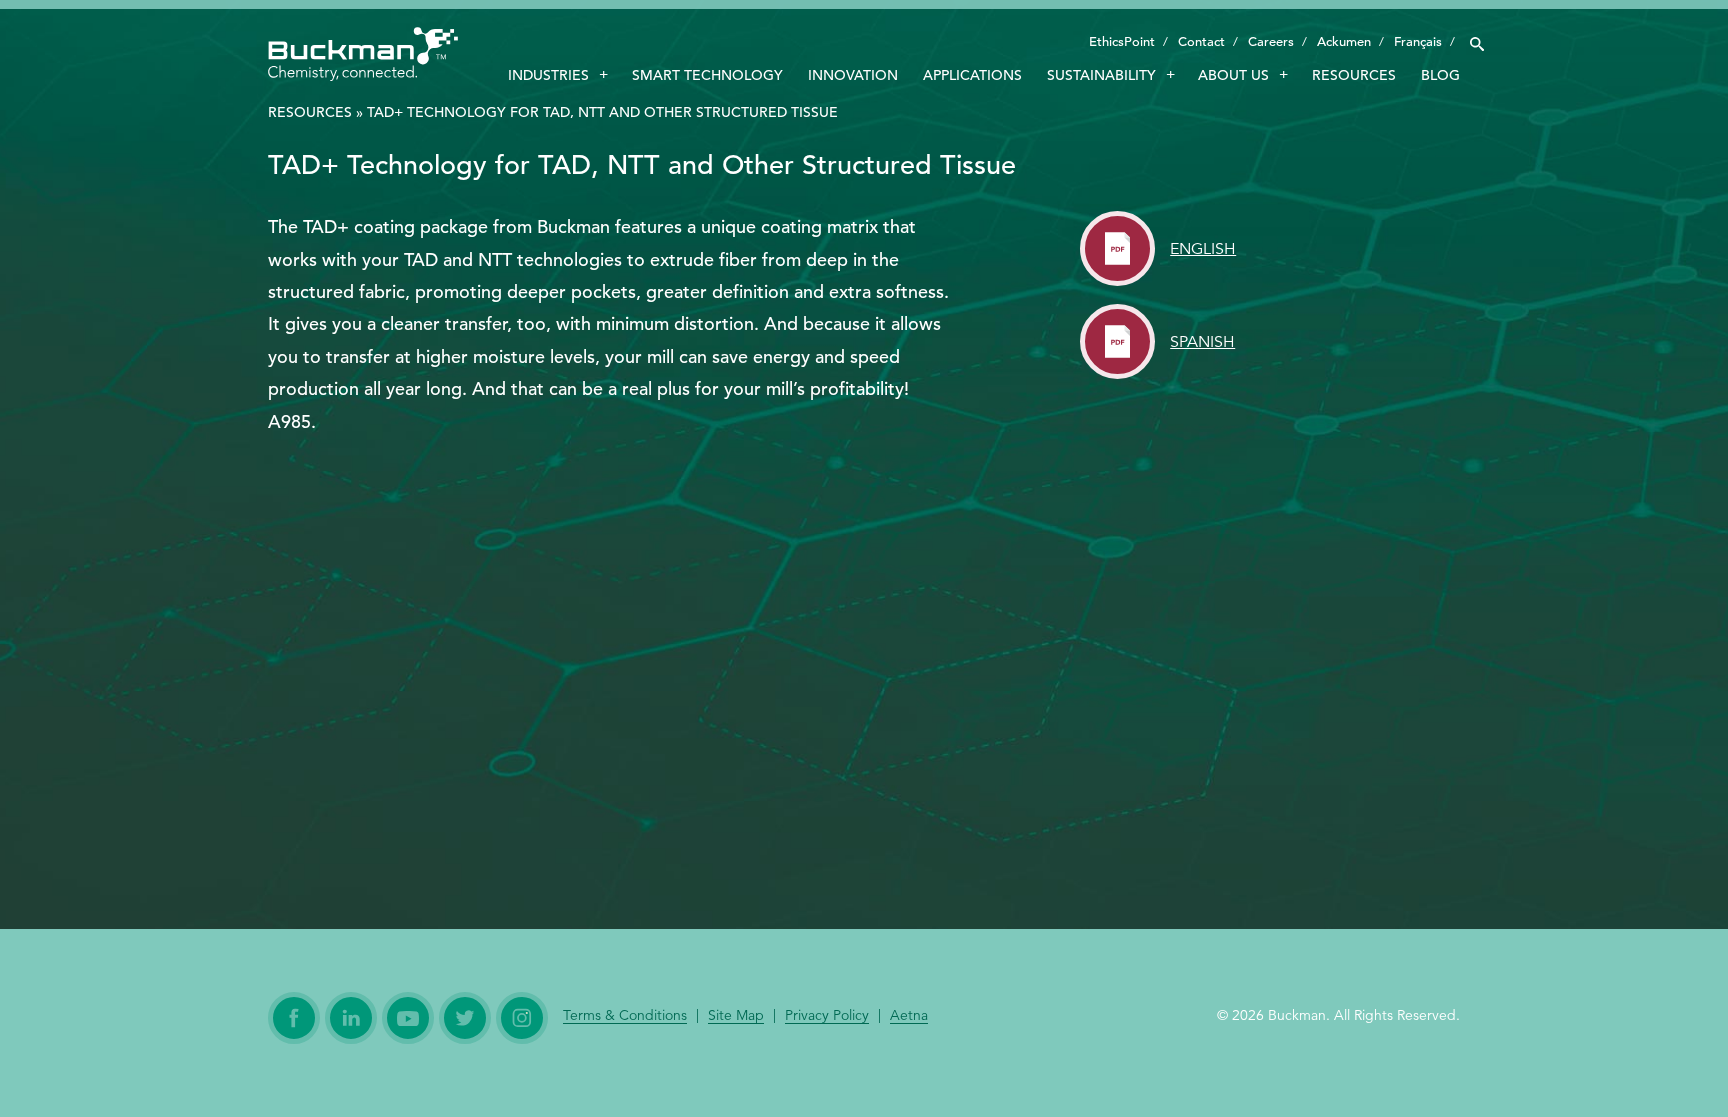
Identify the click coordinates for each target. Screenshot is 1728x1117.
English (1203, 249)
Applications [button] (972, 75)
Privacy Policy (827, 1015)
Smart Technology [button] (707, 75)
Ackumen (1344, 41)
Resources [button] (1354, 75)
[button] (1476, 39)
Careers (1271, 41)
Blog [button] (1440, 75)
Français (1418, 41)
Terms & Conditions (625, 1015)
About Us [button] (1233, 75)
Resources (310, 112)
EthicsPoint (1122, 41)
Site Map (736, 1015)
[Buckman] (363, 57)
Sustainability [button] (1101, 75)
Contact (1201, 41)
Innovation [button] (853, 75)
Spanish (1202, 342)
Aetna (909, 1015)
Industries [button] (548, 75)
